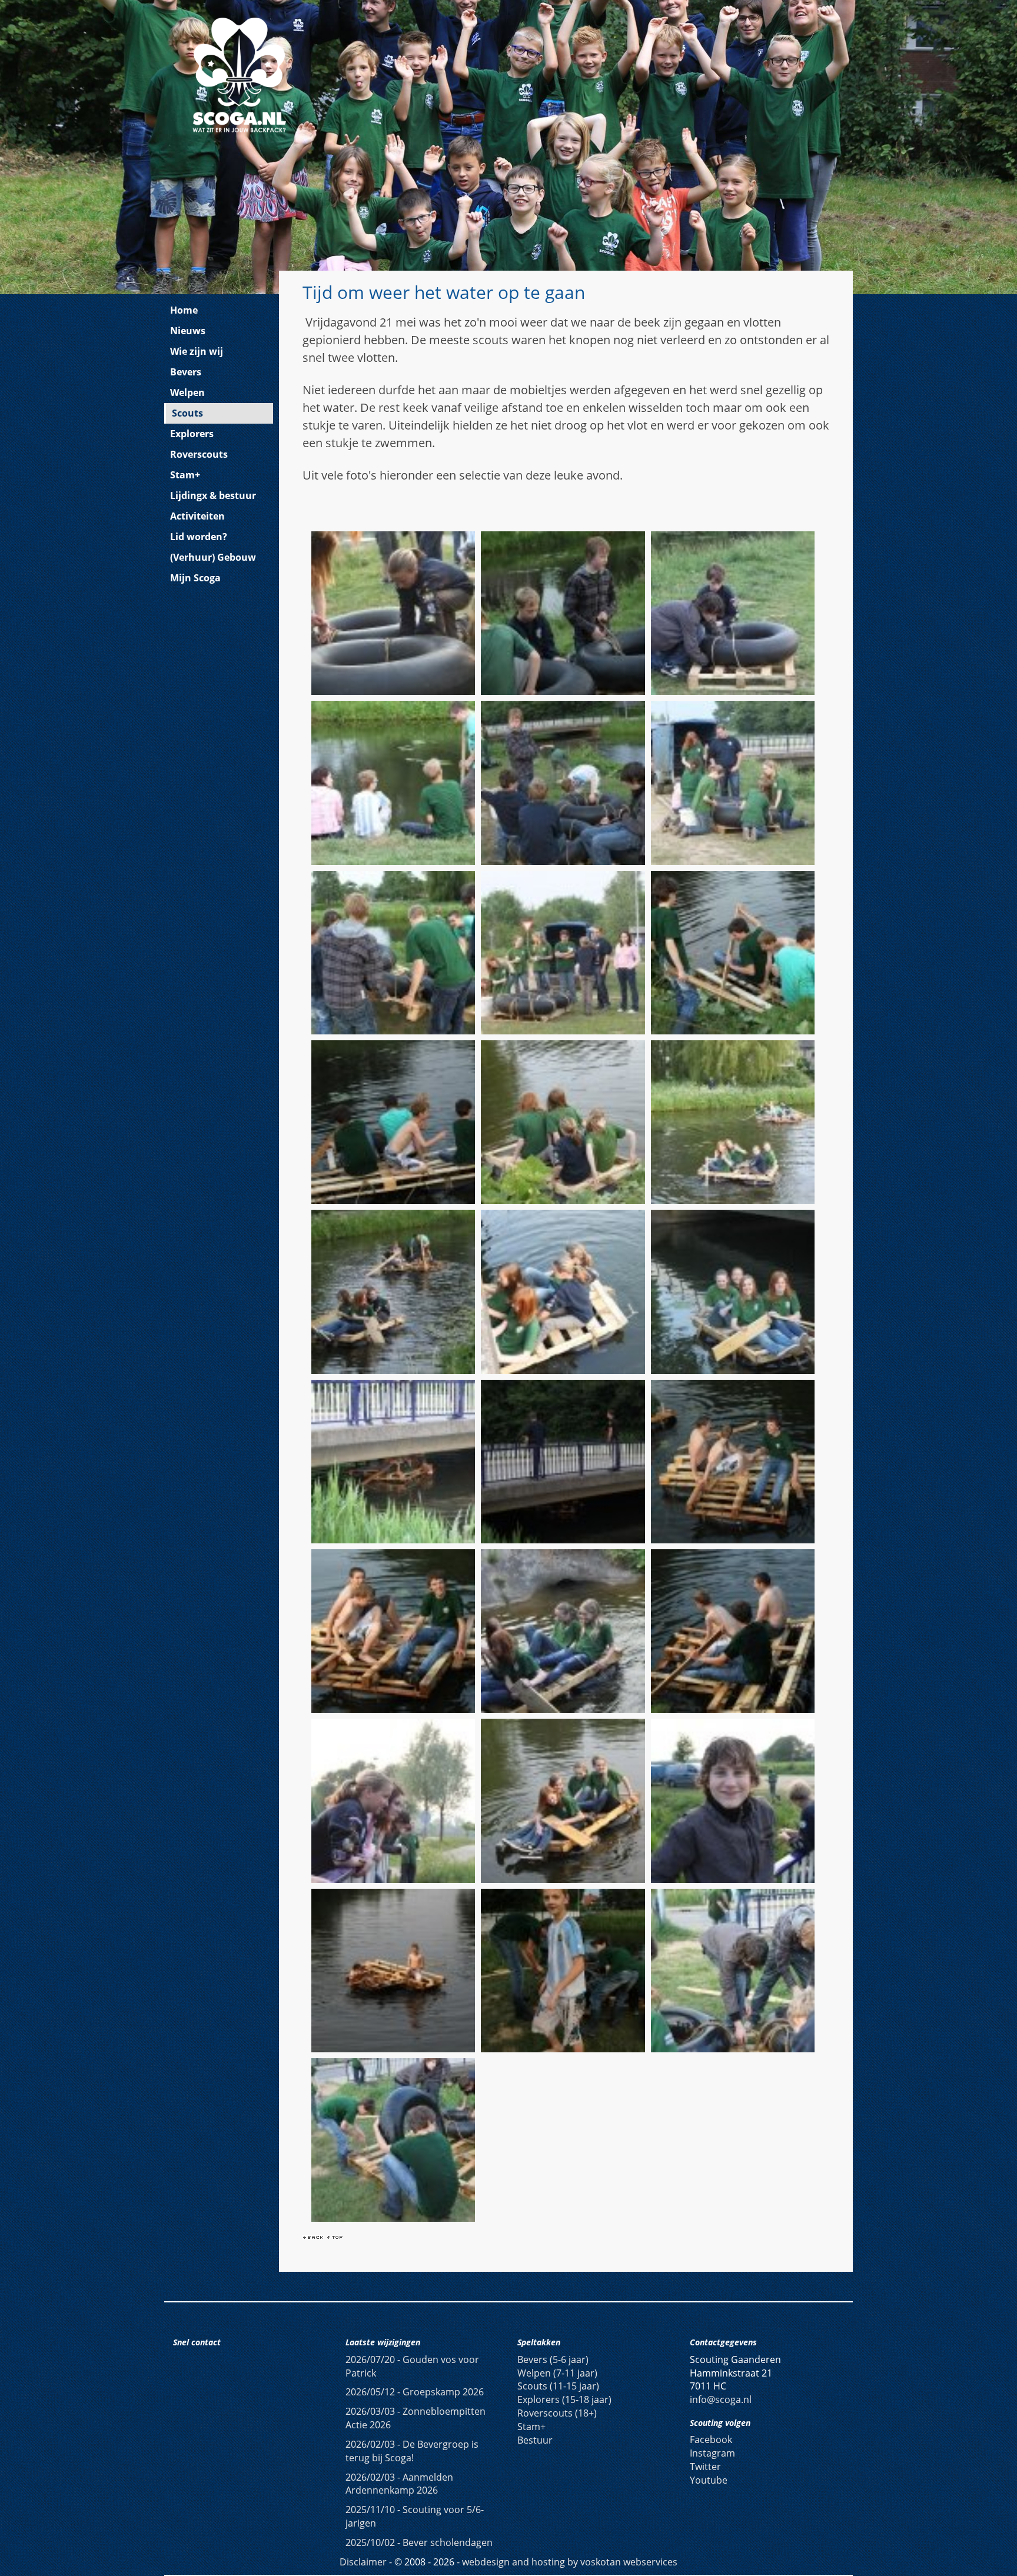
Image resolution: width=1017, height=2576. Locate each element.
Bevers (186, 372)
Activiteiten (197, 516)
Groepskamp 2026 (415, 2392)
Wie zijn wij (197, 351)
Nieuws (188, 331)
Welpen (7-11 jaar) (557, 2373)
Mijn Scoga (195, 578)
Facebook (711, 2439)
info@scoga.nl (721, 2399)
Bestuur (535, 2440)
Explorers (192, 434)
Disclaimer (363, 2562)
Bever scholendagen (419, 2542)
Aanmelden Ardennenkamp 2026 (399, 2484)
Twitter (705, 2467)
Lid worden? (199, 537)
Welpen (187, 392)
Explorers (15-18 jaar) (564, 2399)
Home (184, 310)
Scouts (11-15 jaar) (558, 2386)
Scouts (187, 413)
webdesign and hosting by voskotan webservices (570, 2562)
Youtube (709, 2480)
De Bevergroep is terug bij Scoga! (412, 2451)
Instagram (712, 2453)
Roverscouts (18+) (557, 2413)
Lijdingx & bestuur (213, 495)
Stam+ (185, 475)
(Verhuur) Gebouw (213, 557)
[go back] (313, 2236)
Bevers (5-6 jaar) (553, 2359)
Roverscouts (199, 454)
